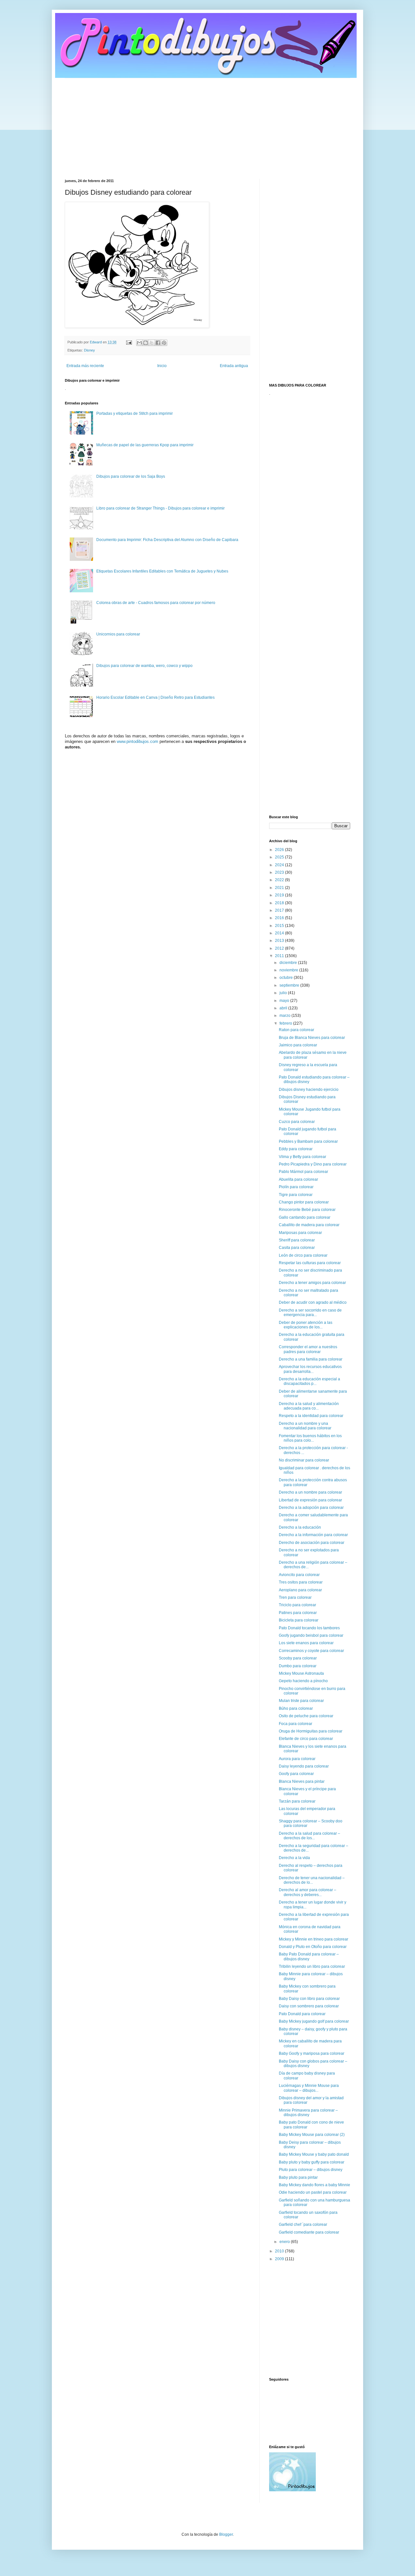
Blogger (226, 2534)
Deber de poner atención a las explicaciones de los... (306, 1325)
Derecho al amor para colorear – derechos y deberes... (308, 1892)
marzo (285, 1016)
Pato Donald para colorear (302, 2014)
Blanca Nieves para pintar (302, 1781)
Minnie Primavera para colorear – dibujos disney (308, 2113)
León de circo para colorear (303, 1255)
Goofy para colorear (296, 1774)
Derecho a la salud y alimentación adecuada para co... (309, 1406)
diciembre (289, 963)
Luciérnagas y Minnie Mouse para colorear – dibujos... (309, 2088)
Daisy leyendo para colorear (304, 1766)
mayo (285, 1001)
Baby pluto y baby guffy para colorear (312, 2162)
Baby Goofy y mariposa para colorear (312, 2053)
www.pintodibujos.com (137, 741)
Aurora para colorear (297, 1759)
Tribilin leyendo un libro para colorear (312, 1966)
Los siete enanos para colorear (306, 1643)
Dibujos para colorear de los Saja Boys (131, 476)
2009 (280, 2259)
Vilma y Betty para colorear (302, 1157)
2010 (280, 2251)
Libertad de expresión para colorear (310, 1500)
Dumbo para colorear (298, 1666)
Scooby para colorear (298, 1658)
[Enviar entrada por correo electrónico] (129, 342)
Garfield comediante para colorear (309, 2232)
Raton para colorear (296, 1030)
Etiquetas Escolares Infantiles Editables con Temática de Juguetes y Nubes (162, 571)
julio (284, 993)
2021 (280, 888)
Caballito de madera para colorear (309, 1225)
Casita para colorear (297, 1248)
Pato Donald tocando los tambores (309, 1628)
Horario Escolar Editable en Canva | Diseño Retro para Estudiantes (155, 697)
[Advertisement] (207, 124)
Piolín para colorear (296, 1187)
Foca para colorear (296, 1724)
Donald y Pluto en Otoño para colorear (313, 1947)
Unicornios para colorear (118, 634)
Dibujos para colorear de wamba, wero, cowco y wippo (144, 666)
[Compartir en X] (152, 343)
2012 (280, 948)
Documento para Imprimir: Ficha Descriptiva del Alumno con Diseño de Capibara (167, 540)
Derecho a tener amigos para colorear (312, 1283)
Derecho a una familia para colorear (311, 1359)
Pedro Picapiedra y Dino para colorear (313, 1164)
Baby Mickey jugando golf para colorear (314, 2021)
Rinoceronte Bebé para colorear (307, 1210)
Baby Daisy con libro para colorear (309, 1999)
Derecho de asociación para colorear (312, 1543)
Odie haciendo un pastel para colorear (313, 2192)
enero (285, 2242)
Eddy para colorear (296, 1149)
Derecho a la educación (300, 1527)
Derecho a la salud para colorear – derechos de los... (309, 1836)
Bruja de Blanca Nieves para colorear (312, 1038)
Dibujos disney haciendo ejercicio (309, 1090)
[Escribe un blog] (146, 343)
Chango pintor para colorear (304, 1202)
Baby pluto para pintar (298, 2177)
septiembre (290, 985)
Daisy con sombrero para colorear (309, 2006)
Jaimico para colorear (298, 1045)
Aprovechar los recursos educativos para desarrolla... (310, 1369)
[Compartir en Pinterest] (164, 343)
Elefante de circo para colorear (306, 1739)
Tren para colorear (295, 1597)
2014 (280, 933)
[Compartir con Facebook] (158, 343)
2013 (280, 941)
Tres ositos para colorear (301, 1582)
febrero (286, 1023)
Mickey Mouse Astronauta (301, 1673)
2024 (280, 865)
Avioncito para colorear (299, 1575)
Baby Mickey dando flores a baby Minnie (314, 2185)
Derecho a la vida (294, 1858)
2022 (280, 880)
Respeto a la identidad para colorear (311, 1416)
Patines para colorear (298, 1613)
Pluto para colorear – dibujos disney (311, 2170)
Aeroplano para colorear (300, 1590)
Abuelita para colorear (298, 1179)
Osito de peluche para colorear (306, 1716)
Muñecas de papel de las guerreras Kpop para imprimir (145, 445)
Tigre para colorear (296, 1195)
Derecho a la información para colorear (313, 1535)
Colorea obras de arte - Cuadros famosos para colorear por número (156, 603)
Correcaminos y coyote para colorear (311, 1651)
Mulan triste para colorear (301, 1701)
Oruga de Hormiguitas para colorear (311, 1731)
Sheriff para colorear (297, 1240)
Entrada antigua (234, 366)
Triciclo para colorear (297, 1605)
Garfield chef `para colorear (303, 2225)
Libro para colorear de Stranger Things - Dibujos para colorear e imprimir (160, 508)
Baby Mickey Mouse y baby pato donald (314, 2154)
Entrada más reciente (85, 366)
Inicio (162, 366)
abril (284, 1008)
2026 (280, 850)
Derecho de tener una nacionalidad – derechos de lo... (312, 1880)
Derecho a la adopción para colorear (311, 1508)
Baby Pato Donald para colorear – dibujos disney (309, 1956)
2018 (280, 903)
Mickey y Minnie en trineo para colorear (314, 1939)
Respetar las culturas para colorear (310, 1263)
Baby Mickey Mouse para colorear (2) (312, 2135)
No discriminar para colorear (304, 1460)
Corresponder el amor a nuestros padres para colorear (308, 1349)
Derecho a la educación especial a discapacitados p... (309, 1381)
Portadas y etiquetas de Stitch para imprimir (135, 413)
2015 (280, 926)
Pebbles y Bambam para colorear (308, 1141)
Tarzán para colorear (297, 1801)
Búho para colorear (296, 1708)
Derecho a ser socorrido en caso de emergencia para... (310, 1313)
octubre (287, 978)
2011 (280, 956)
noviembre (289, 970)
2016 (280, 918)
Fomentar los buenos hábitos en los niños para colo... (310, 1438)
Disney (89, 350)
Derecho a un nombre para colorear (310, 1492)
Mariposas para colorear (300, 1233)
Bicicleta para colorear (299, 1620)
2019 (280, 895)
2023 (280, 872)
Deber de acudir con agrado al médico (313, 1302)
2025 (280, 857)
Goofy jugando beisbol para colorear (311, 1635)
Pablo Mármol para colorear (303, 1172)
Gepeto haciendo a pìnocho (303, 1681)
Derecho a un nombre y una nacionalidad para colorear (305, 1426)
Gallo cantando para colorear (305, 1217)
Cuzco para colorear (297, 1122)
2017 (280, 910)
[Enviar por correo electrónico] (139, 343)
